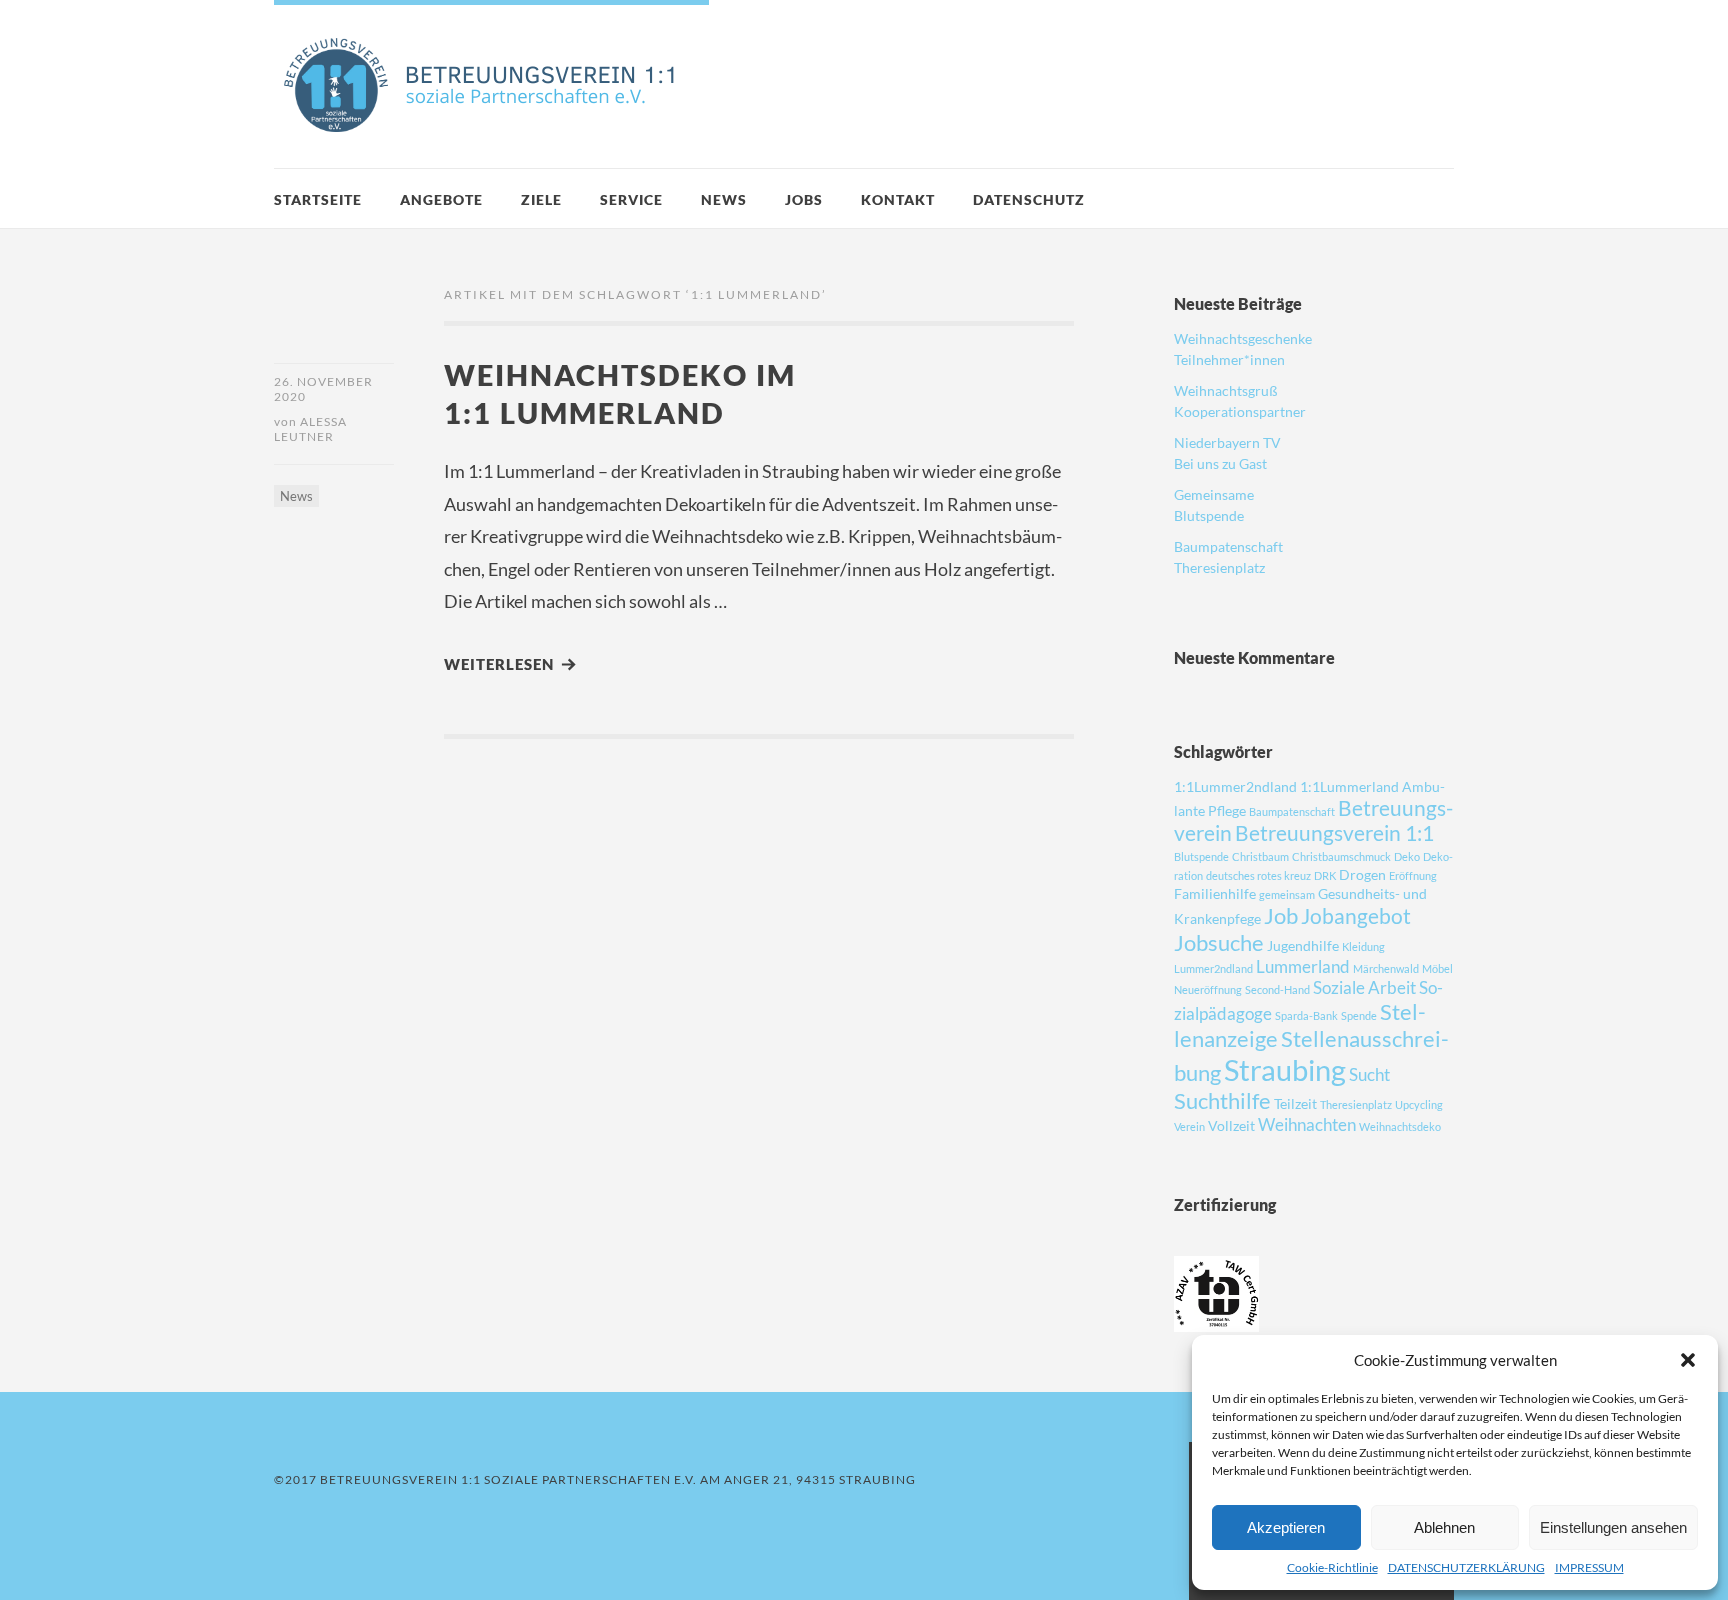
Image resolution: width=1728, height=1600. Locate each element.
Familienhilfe (1215, 893)
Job (1281, 915)
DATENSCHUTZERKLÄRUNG (1466, 1567)
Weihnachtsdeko (1400, 1126)
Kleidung (1363, 946)
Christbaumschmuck (1341, 856)
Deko (1407, 856)
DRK (1325, 875)
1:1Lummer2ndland (1235, 786)
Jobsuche (1219, 942)
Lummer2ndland (1213, 968)
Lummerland (1303, 966)
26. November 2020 (323, 389)
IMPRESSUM (1589, 1567)
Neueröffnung (1208, 989)
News (724, 199)
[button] (1688, 1360)
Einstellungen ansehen (1613, 1527)
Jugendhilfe (1303, 945)
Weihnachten (1307, 1124)
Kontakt (898, 199)
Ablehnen (1444, 1527)
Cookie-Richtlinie (1332, 1567)
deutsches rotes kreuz (1258, 875)
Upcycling (1419, 1104)
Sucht (1369, 1074)
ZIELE (541, 199)
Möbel (1437, 968)
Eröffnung (1413, 875)
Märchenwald (1386, 968)
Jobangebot (1356, 915)
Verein (1189, 1126)
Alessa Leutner (310, 429)
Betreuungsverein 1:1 (1334, 832)
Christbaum (1260, 856)
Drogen (1362, 874)
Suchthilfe (1222, 1100)
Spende (1359, 1015)
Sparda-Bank (1306, 1015)
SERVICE (631, 199)
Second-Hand (1277, 989)
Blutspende (1201, 856)
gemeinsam (1287, 894)
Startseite (318, 199)
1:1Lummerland (1349, 786)
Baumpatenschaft (1292, 811)
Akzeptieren (1286, 1527)
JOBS (804, 199)
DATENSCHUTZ (1029, 199)
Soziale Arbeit (1364, 987)
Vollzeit (1231, 1125)
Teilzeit (1295, 1103)
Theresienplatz (1356, 1104)
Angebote (441, 199)
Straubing (1285, 1069)
